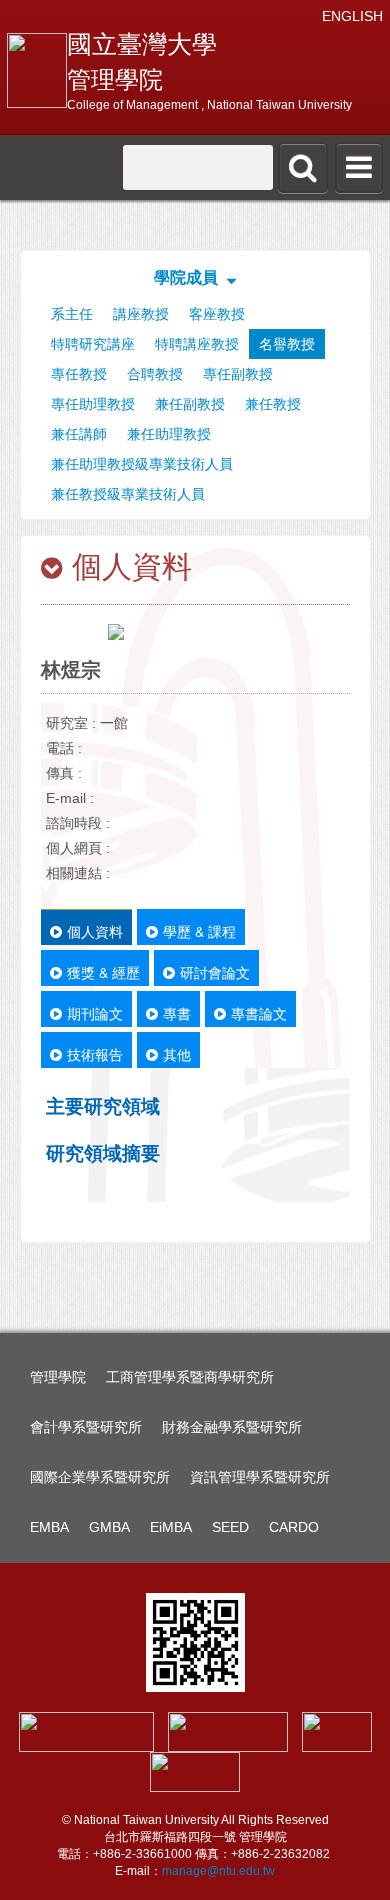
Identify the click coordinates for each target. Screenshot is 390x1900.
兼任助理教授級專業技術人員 (142, 464)
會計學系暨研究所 (86, 1427)
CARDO (294, 1527)
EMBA (49, 1527)
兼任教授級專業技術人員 (128, 494)
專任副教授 (238, 374)
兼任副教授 (190, 404)
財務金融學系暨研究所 (232, 1427)
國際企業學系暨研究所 (100, 1477)
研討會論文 (215, 972)
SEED (230, 1527)
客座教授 (217, 314)
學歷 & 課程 (199, 931)
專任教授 (79, 374)
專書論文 (259, 1013)
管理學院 (58, 1377)
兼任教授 (273, 404)
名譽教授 (287, 344)
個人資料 (95, 931)
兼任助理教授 (169, 434)
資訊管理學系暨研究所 (260, 1477)
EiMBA (171, 1527)
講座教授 (141, 314)
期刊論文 (95, 1013)
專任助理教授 (93, 404)
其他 (177, 1054)
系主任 (72, 314)
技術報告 (95, 1054)
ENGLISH (352, 16)
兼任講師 (79, 434)
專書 (177, 1013)
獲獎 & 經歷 (103, 972)
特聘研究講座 (93, 344)
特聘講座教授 (197, 344)
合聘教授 (155, 374)
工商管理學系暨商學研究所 (190, 1377)
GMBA (109, 1527)
